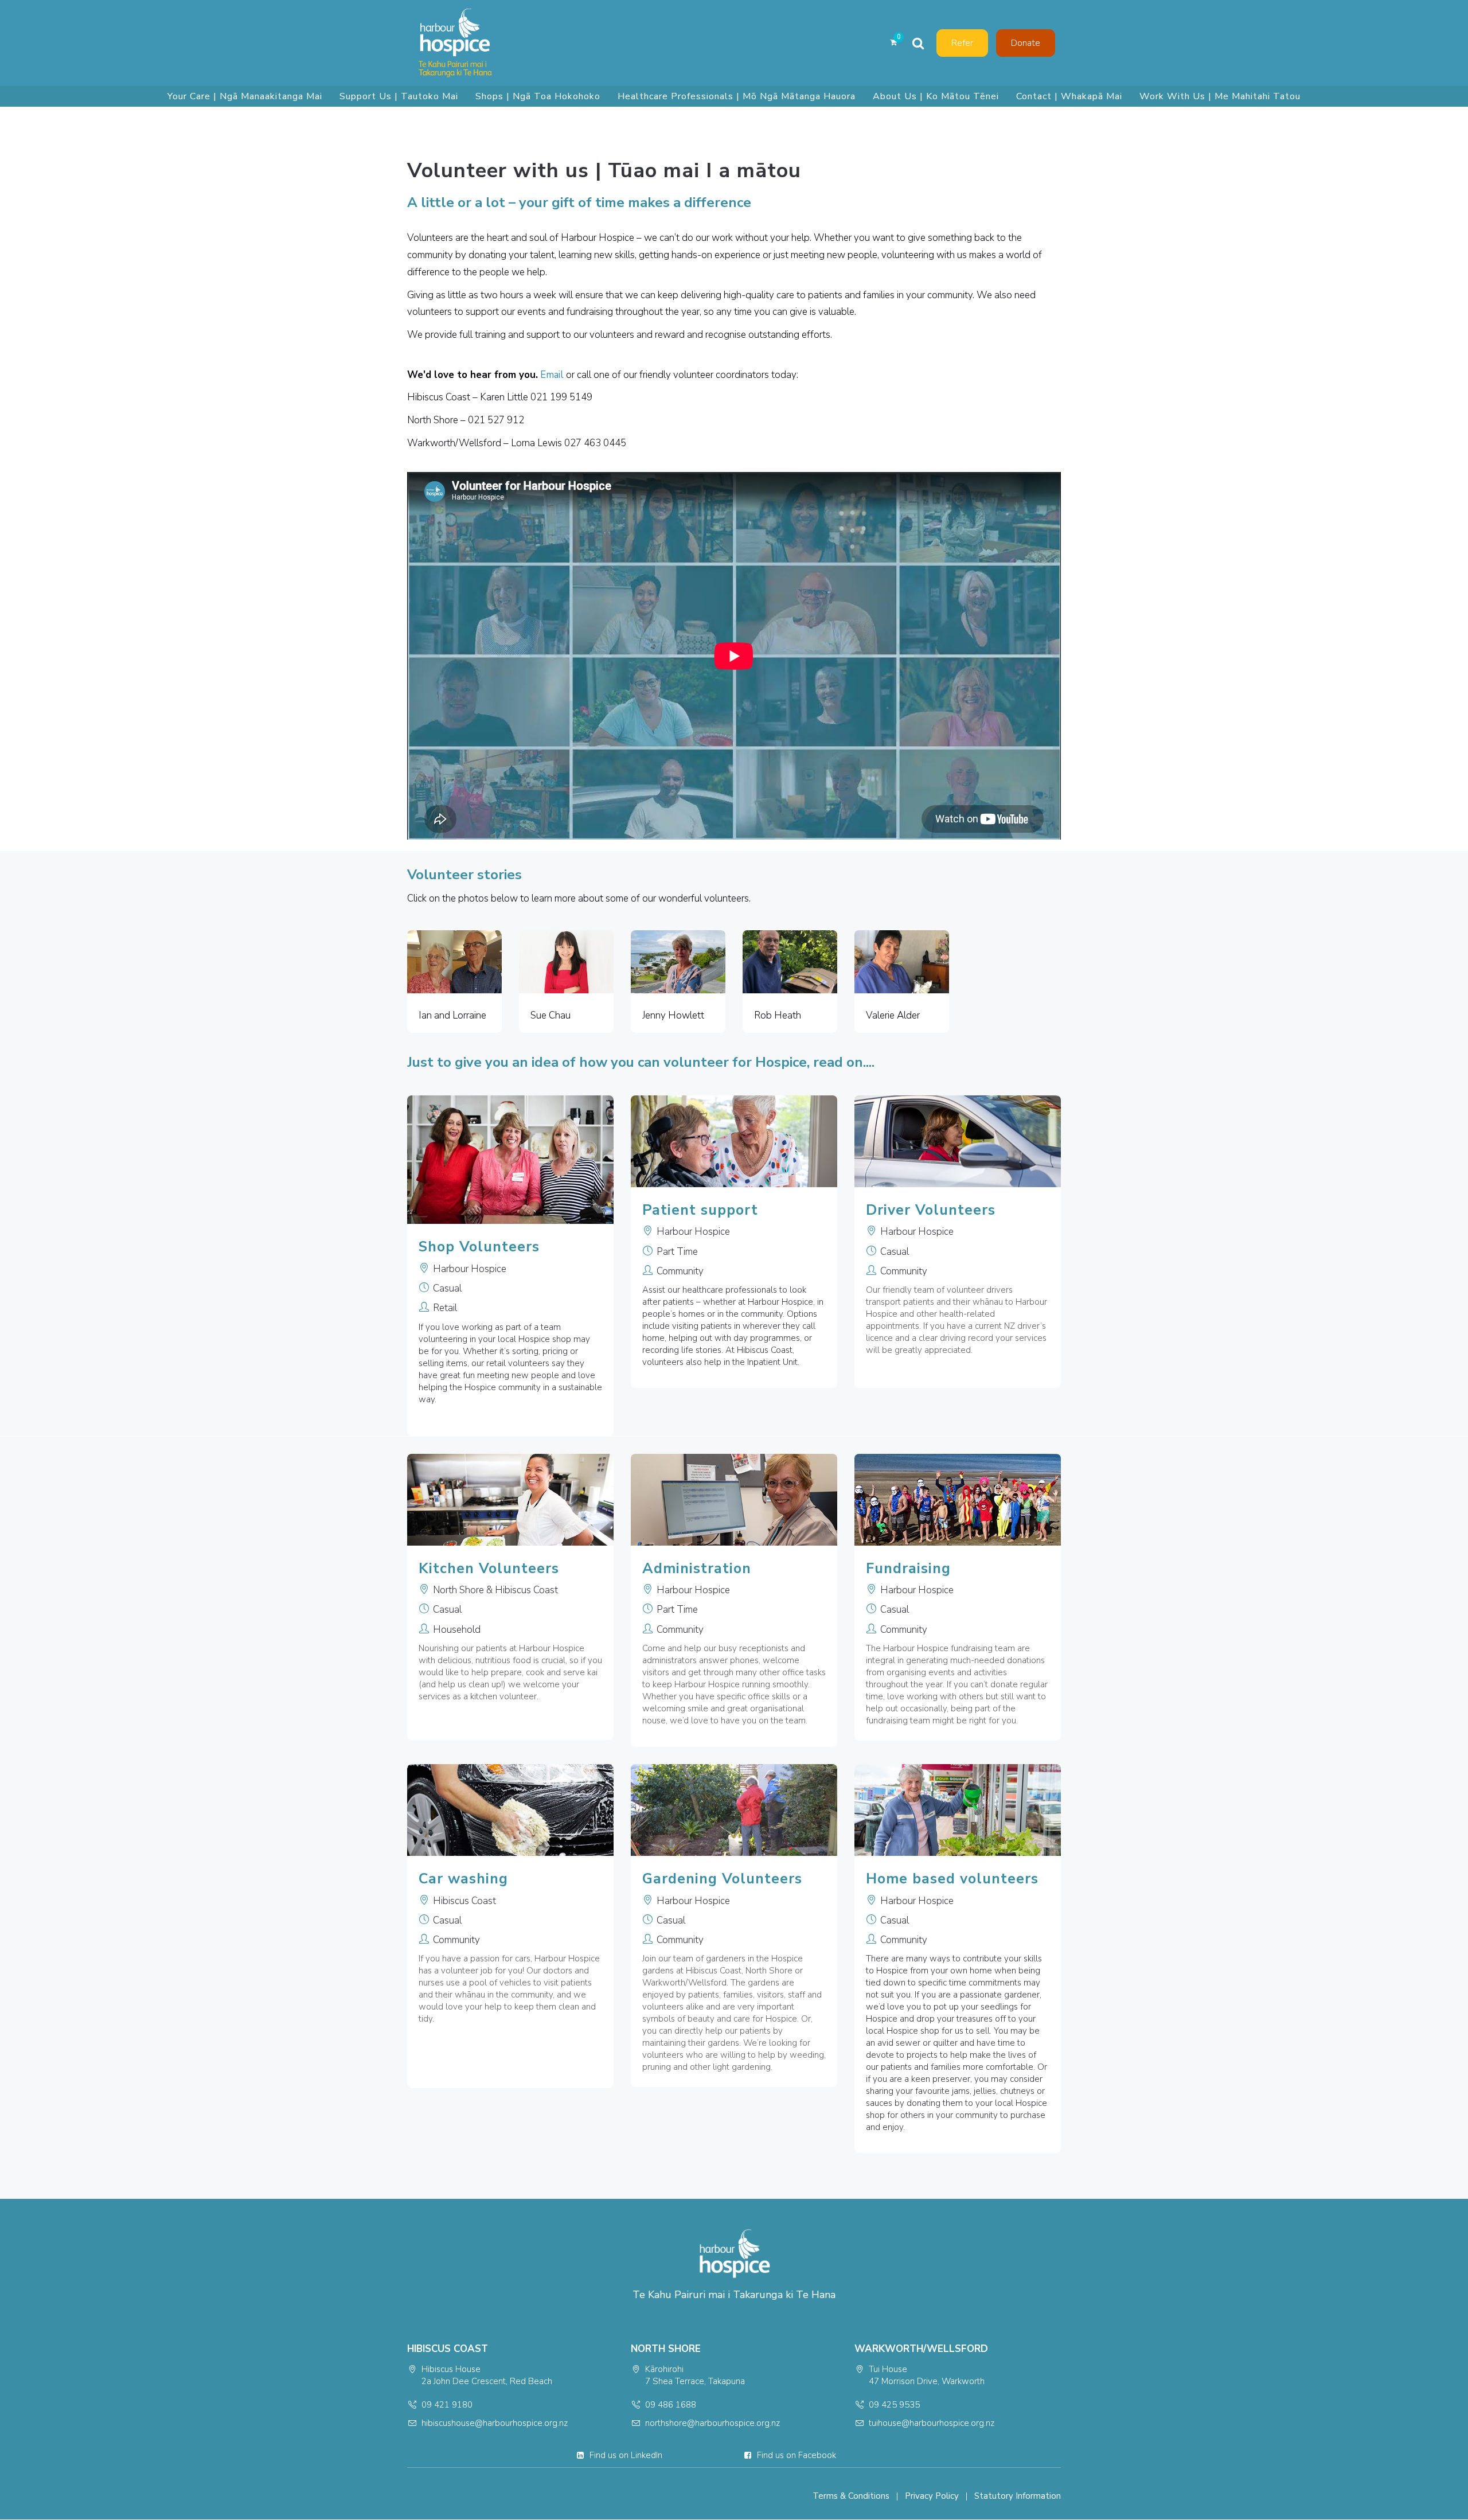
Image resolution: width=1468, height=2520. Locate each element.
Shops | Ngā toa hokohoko (538, 96)
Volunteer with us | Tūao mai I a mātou (604, 171)
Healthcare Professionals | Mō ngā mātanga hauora (737, 96)
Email (552, 375)
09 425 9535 (894, 2405)
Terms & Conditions (851, 2496)
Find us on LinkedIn (626, 2455)
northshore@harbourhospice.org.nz (712, 2423)
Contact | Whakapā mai (1069, 96)
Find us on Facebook (797, 2455)
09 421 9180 (447, 2405)
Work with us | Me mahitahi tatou (1220, 96)
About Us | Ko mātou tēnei (936, 96)
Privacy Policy (932, 2496)
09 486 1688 (671, 2405)
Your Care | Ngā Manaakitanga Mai (245, 96)
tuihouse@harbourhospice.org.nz (932, 2423)
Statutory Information (1018, 2496)
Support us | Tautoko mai (399, 96)
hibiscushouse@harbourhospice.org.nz (495, 2423)
